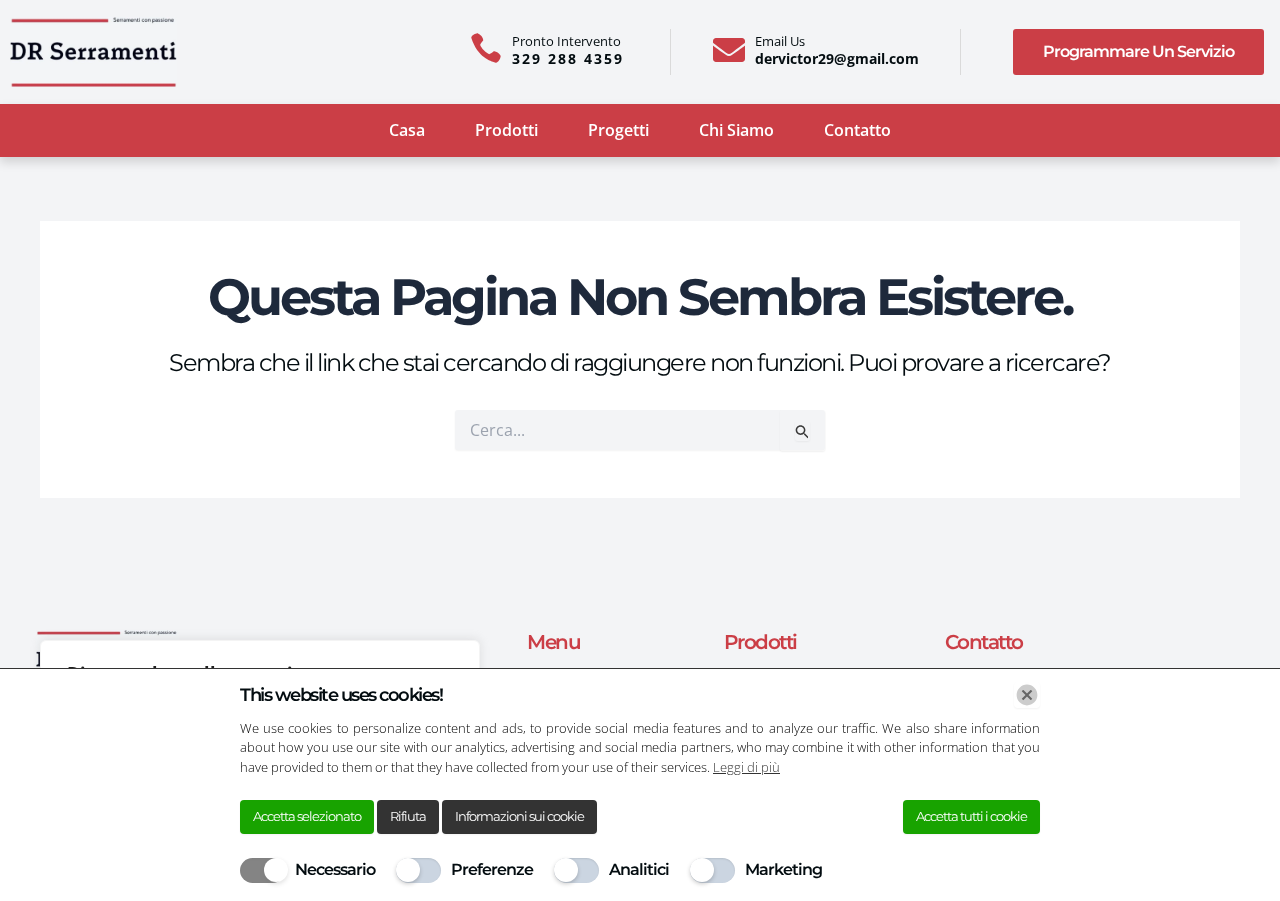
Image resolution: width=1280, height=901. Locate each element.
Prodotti (506, 130)
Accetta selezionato (307, 816)
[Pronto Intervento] (486, 48)
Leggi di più (746, 767)
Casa (407, 130)
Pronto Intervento (566, 41)
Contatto (857, 130)
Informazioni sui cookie (519, 816)
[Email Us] (729, 50)
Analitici (639, 869)
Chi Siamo (736, 130)
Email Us (780, 41)
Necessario (335, 869)
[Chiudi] (1027, 695)
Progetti (618, 130)
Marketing (783, 869)
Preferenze (492, 869)
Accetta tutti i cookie (971, 816)
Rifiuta (408, 816)
